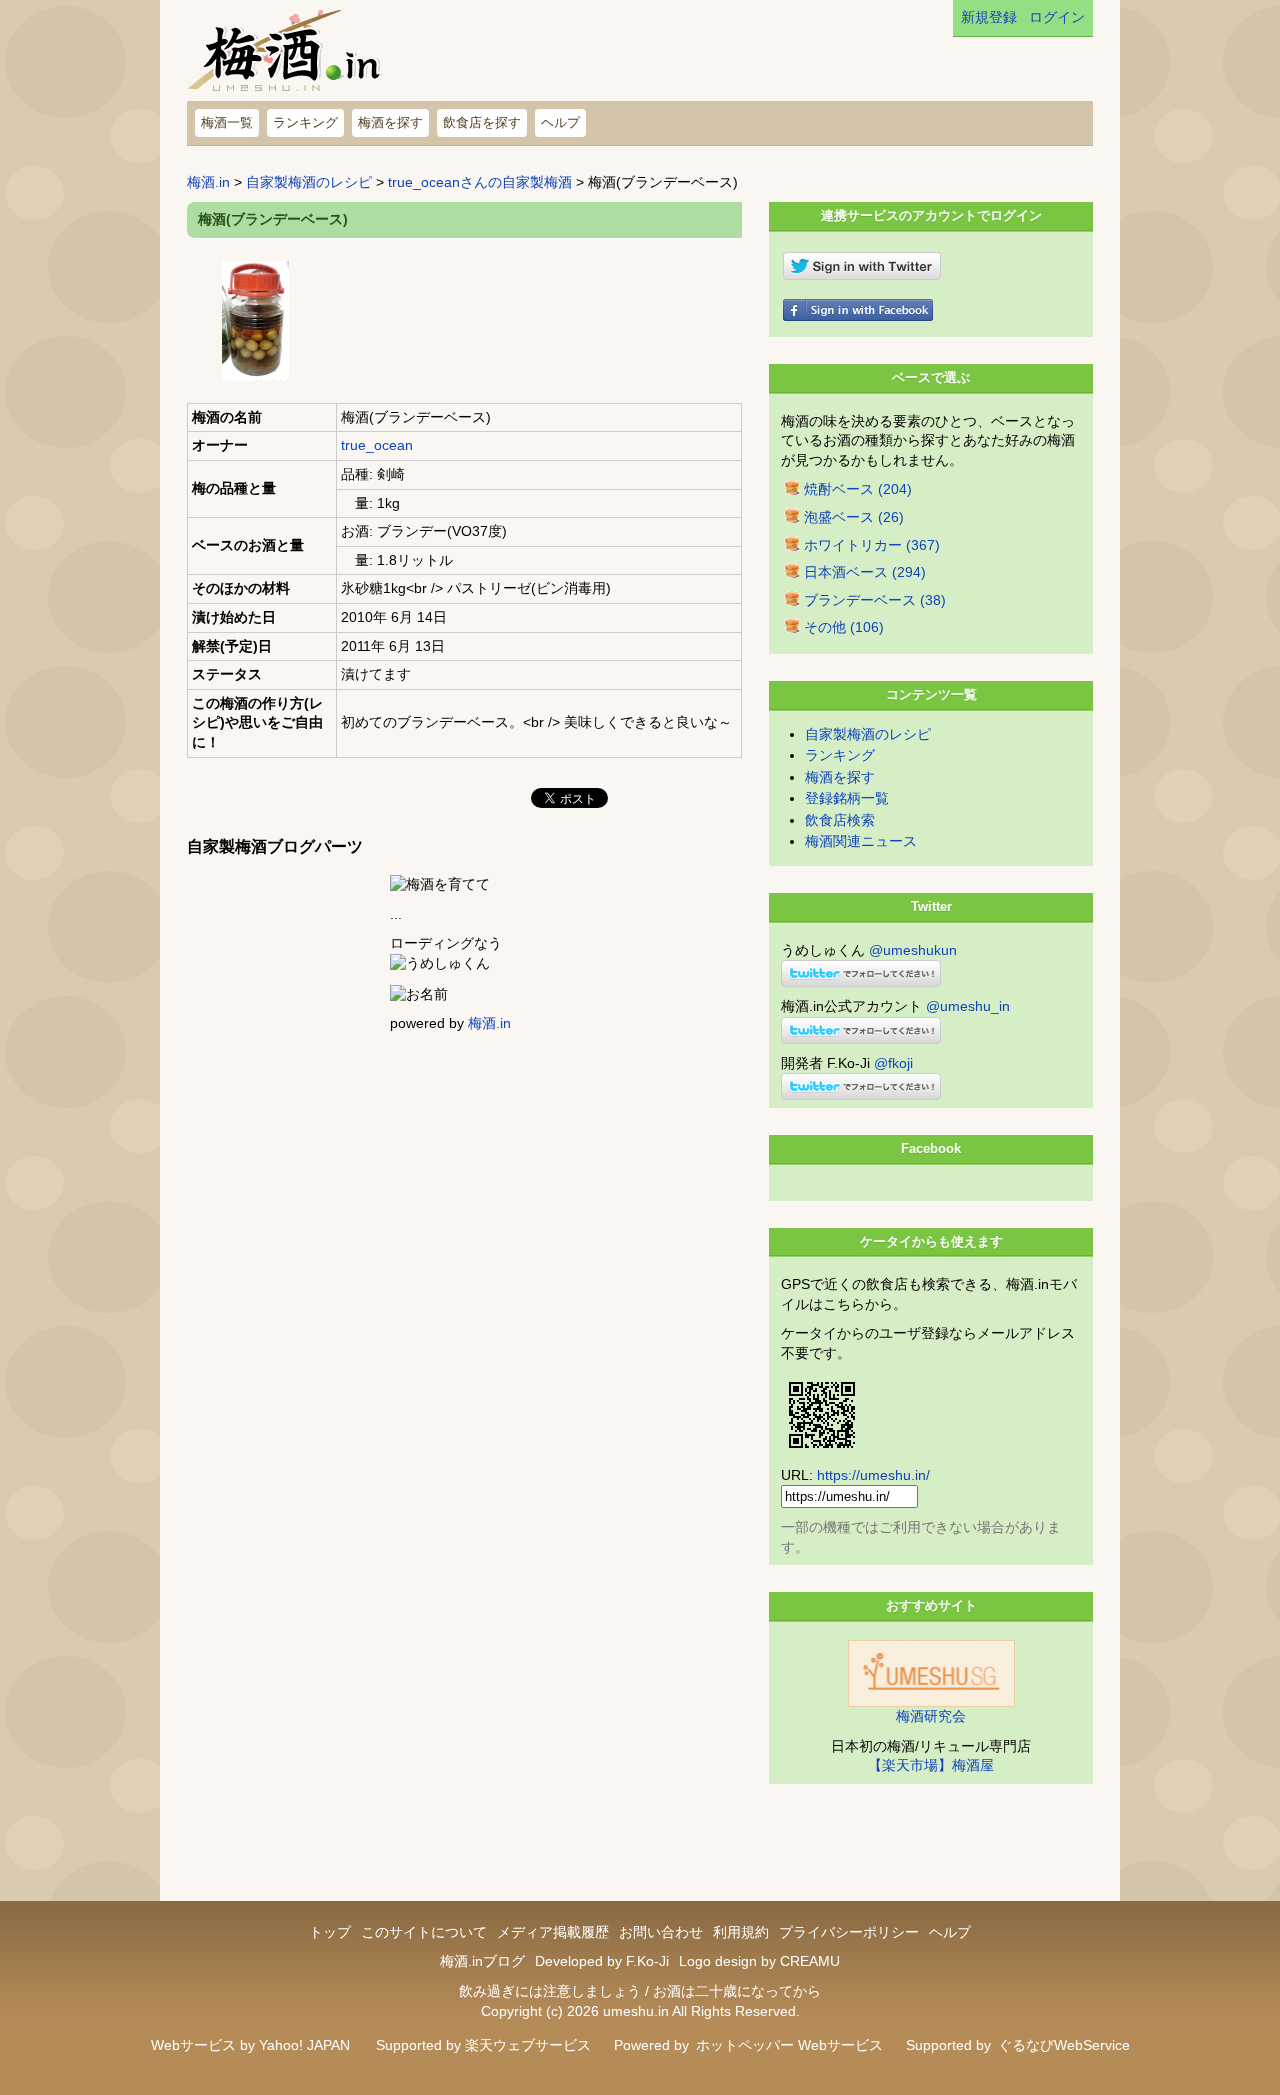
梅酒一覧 (227, 122)
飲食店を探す (482, 122)
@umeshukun (913, 950)
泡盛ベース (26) (854, 517)
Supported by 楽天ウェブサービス (483, 2045)
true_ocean (377, 445)
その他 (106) (844, 627)
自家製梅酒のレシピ (309, 182)
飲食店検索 (840, 820)
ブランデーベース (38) (875, 600)
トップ (330, 1932)
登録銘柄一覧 (847, 798)
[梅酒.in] (286, 55)
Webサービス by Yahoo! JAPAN (250, 2045)
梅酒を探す (390, 122)
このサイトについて (424, 1932)
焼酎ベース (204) (858, 489)
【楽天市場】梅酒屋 (931, 1765)
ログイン (1057, 17)
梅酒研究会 (931, 1716)
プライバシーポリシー (849, 1932)
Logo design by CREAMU (759, 1961)
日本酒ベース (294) (865, 572)
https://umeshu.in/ (873, 1475)
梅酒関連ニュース (861, 841)
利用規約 (741, 1932)
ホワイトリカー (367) (872, 545)
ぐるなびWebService (1064, 2045)
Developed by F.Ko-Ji (602, 1961)
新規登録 (989, 17)
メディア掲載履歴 (553, 1932)
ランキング (305, 122)
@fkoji (893, 1063)
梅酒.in (208, 182)
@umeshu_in (968, 1006)
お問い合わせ (661, 1932)
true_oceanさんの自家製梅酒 (480, 182)
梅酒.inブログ (482, 1961)
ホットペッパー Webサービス (789, 2045)
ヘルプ (560, 122)
